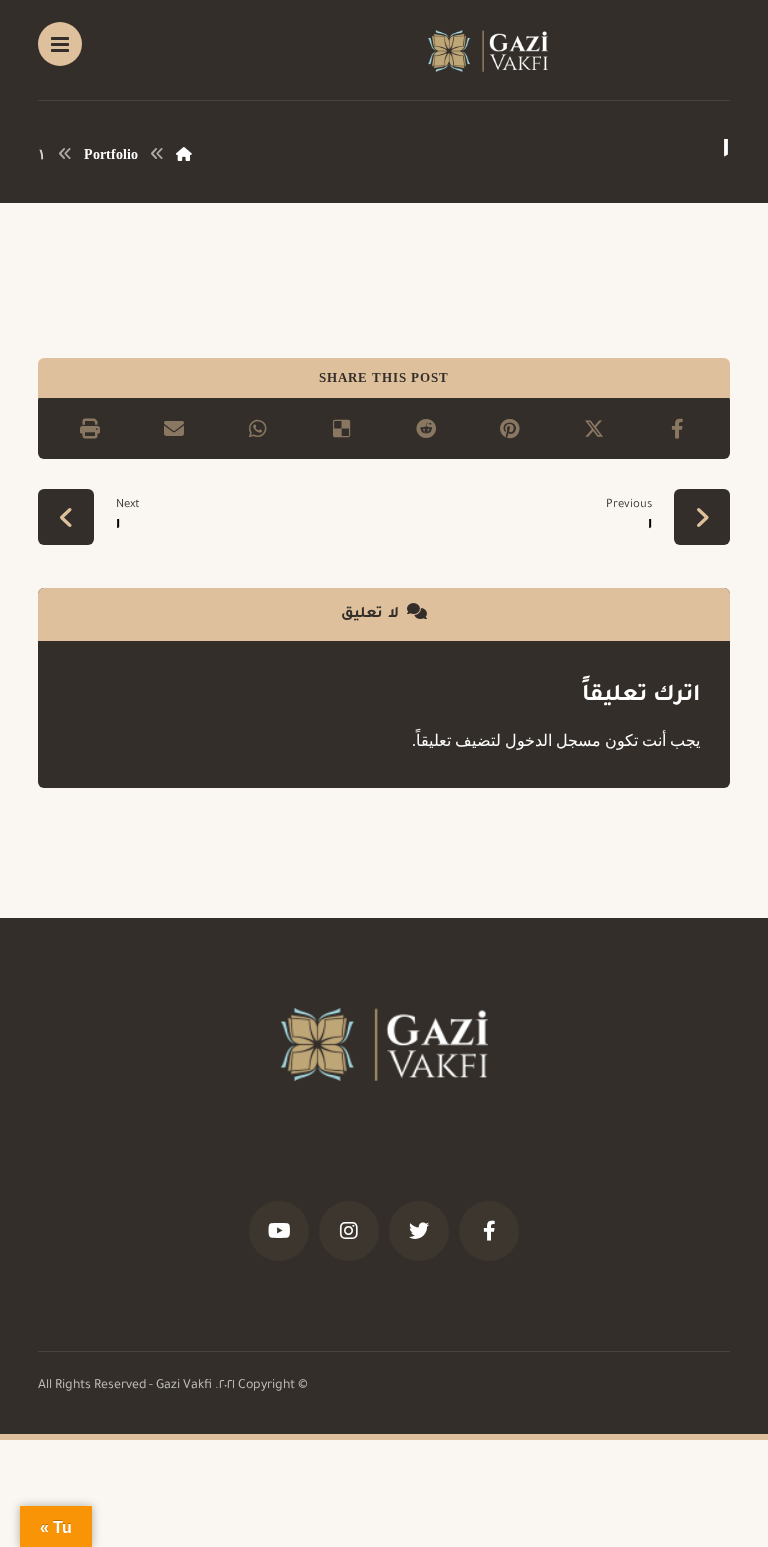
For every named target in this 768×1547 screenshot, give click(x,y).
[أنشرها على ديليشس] (342, 429)
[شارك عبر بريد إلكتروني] (174, 429)
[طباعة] (90, 429)
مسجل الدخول (553, 740)
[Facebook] (489, 1231)
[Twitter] (419, 1231)
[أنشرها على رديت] (426, 429)
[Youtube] (279, 1231)
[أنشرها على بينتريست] (510, 429)
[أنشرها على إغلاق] (594, 429)
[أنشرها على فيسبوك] (678, 429)
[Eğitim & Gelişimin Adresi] (488, 51)
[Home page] (184, 154)
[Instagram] (349, 1231)
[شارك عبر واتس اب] (258, 429)
